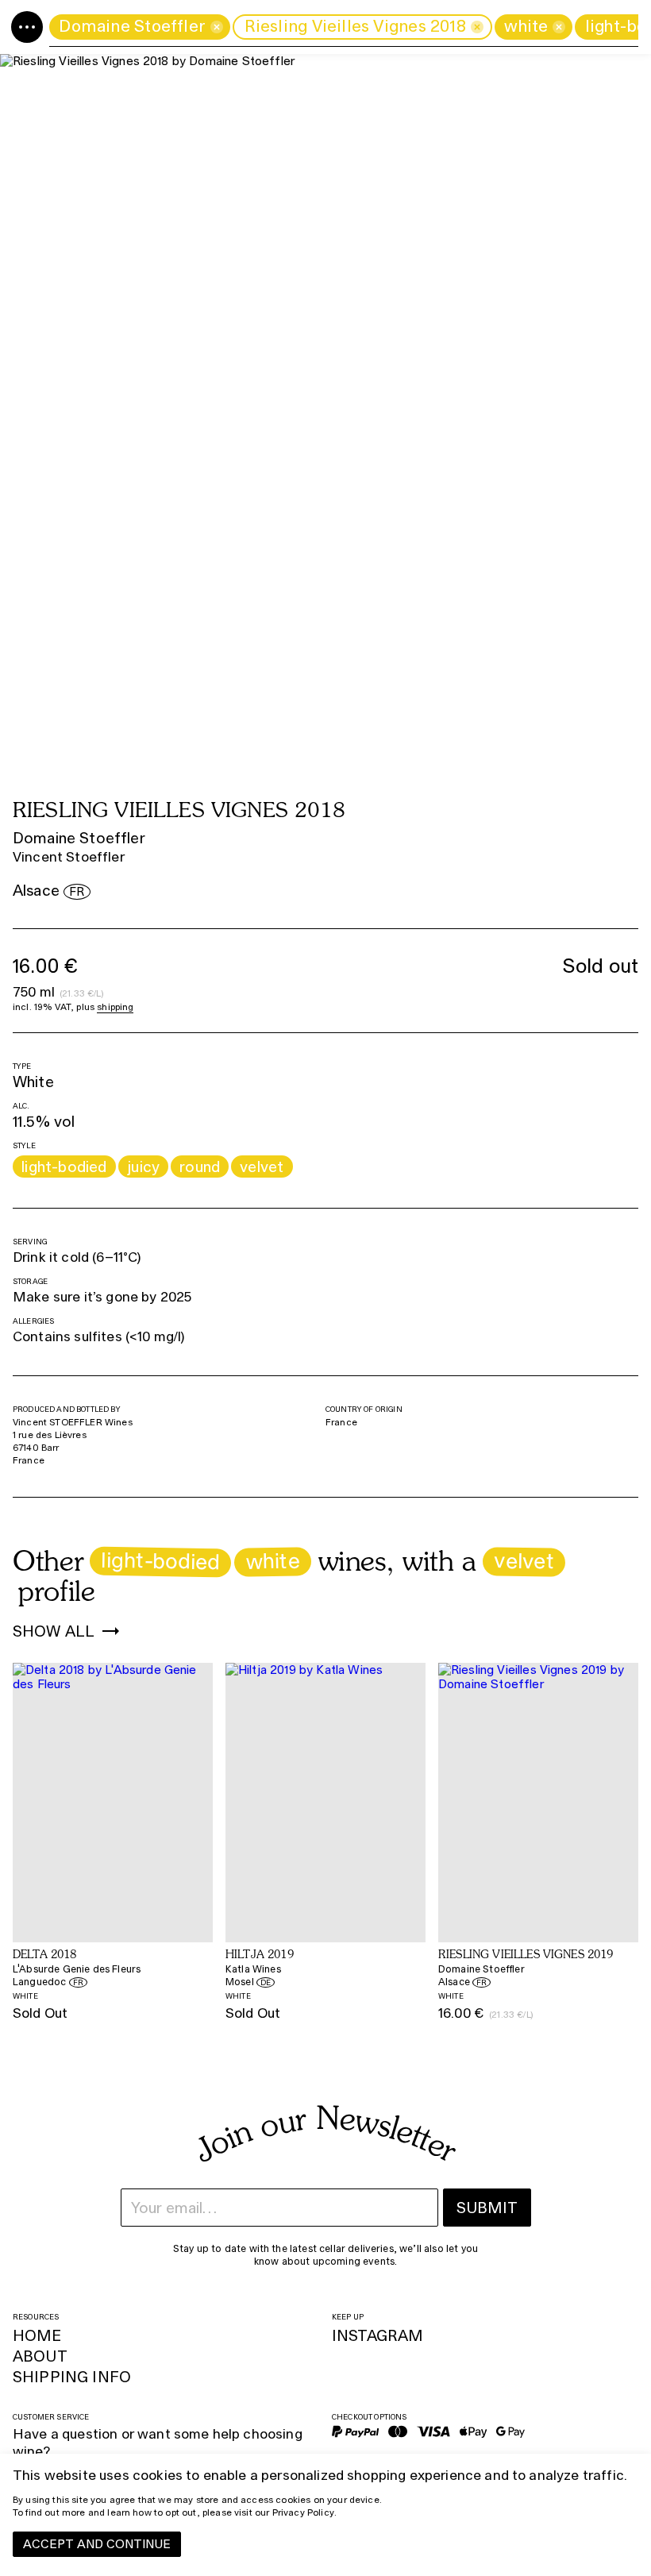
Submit (487, 2208)
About (40, 2356)
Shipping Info (72, 2377)
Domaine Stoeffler (79, 838)
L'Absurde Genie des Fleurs (77, 1969)
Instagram (378, 2335)
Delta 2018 (45, 1955)
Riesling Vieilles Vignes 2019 (526, 1955)
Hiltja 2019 (260, 1955)
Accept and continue (97, 2544)
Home (37, 2335)
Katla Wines (253, 1969)
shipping (115, 1007)
